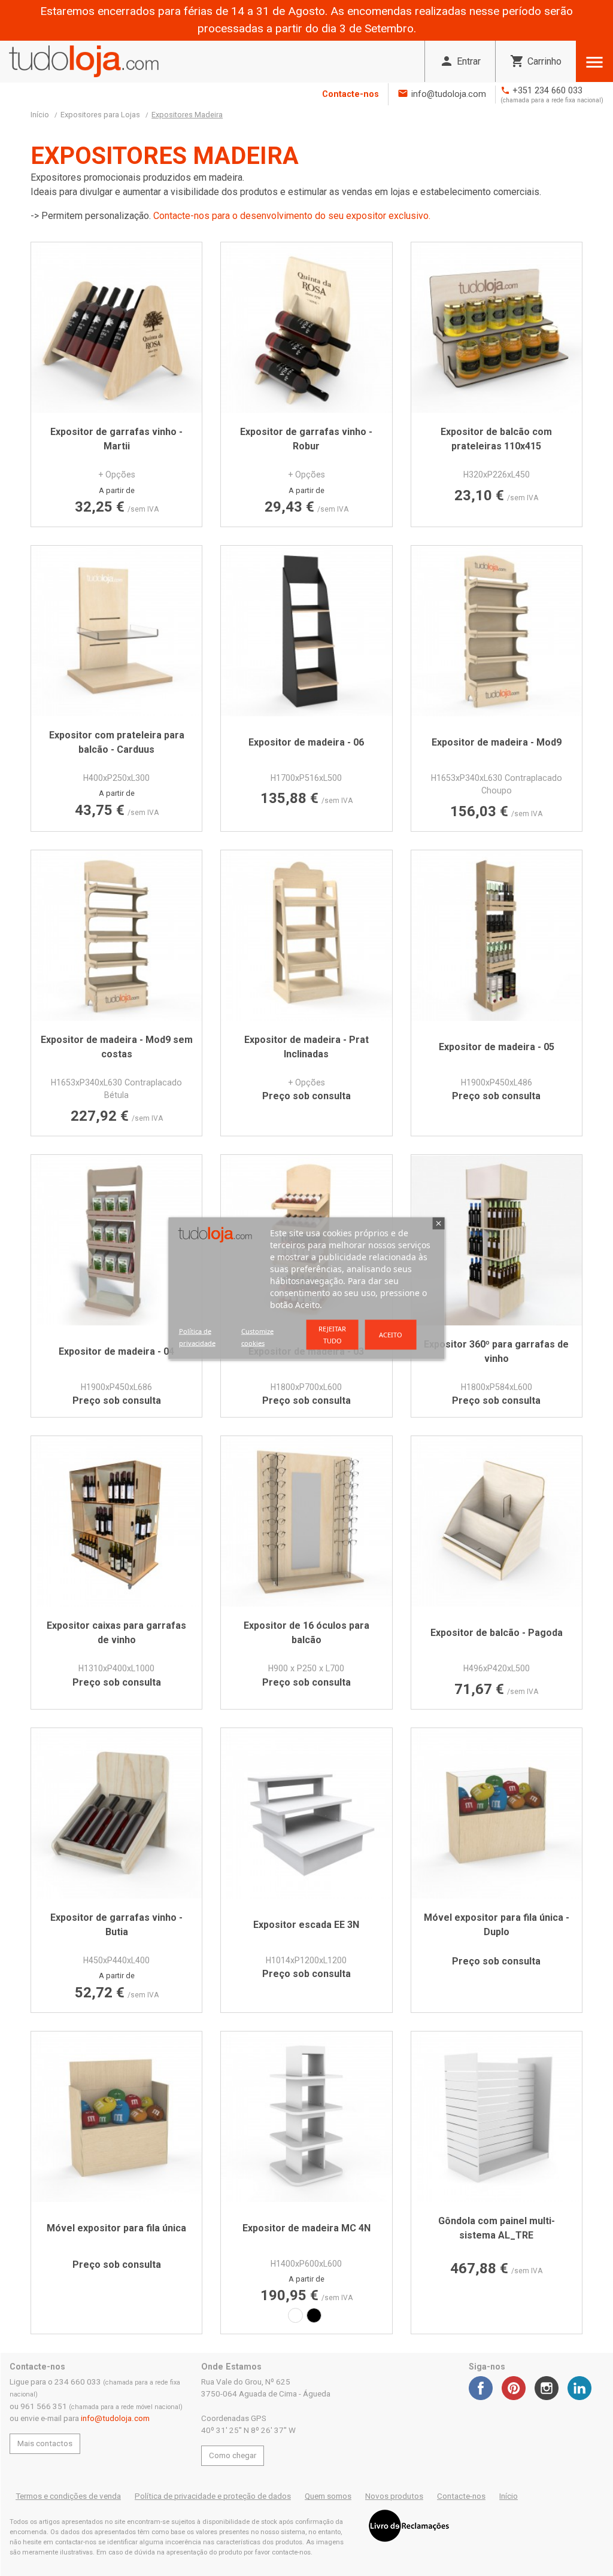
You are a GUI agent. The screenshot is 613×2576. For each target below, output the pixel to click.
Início (509, 2496)
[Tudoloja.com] (84, 61)
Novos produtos (394, 2496)
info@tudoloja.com (449, 94)
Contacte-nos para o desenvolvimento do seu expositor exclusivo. (292, 216)
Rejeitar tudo (332, 1334)
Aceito (391, 1334)
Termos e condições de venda (68, 2496)
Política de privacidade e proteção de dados (213, 2496)
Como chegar (233, 2455)
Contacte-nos (350, 94)
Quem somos (328, 2496)
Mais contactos (45, 2443)
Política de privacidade (197, 1336)
